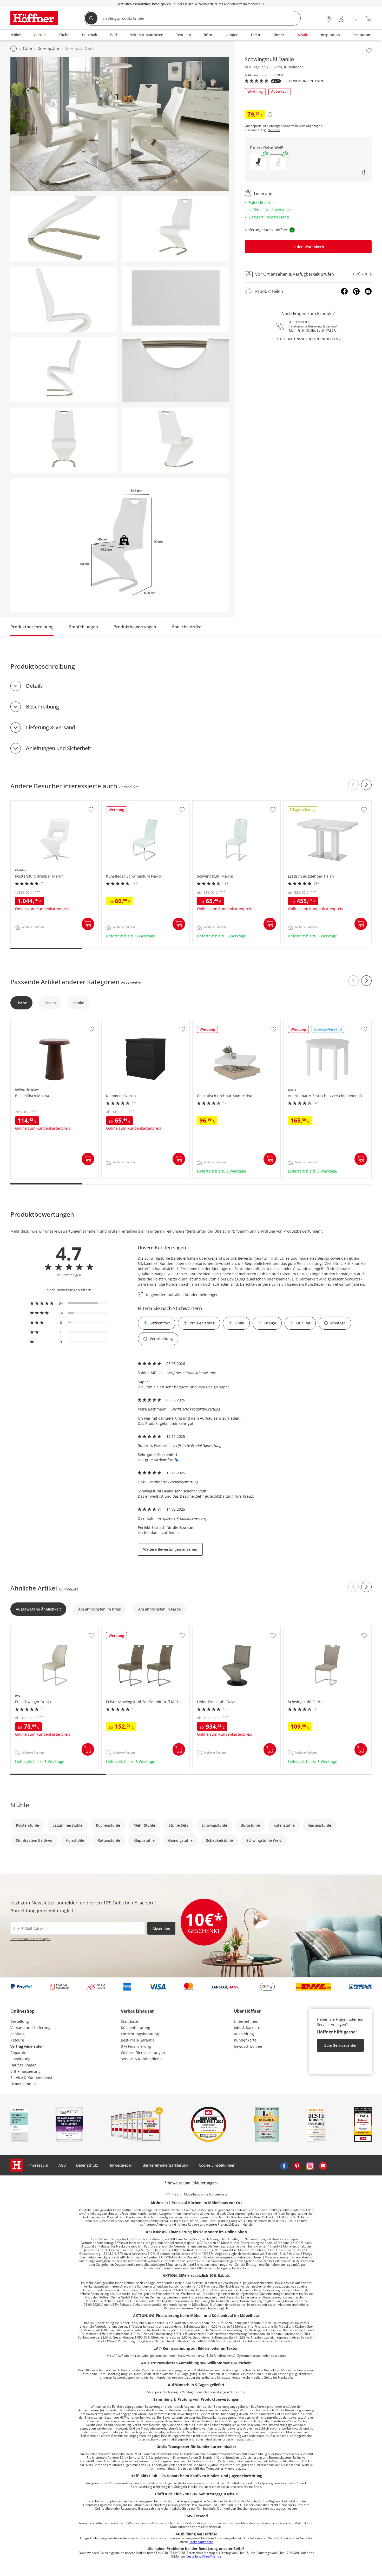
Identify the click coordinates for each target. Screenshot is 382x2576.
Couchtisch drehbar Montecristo (221, 1023)
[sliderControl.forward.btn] (366, 785)
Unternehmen (246, 2021)
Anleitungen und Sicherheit (59, 748)
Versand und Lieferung (30, 2028)
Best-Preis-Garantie (138, 2040)
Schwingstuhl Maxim (211, 803)
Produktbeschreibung (32, 627)
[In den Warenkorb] (88, 924)
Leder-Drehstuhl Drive (212, 1629)
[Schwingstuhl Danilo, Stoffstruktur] (176, 299)
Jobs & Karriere (247, 2028)
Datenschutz (87, 2165)
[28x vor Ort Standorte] (329, 19)
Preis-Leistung (202, 1323)
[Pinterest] (356, 291)
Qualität (303, 1323)
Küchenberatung (136, 2028)
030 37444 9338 (301, 322)
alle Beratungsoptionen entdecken (307, 339)
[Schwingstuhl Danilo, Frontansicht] (64, 440)
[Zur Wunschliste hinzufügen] (369, 50)
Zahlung (18, 2034)
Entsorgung (20, 2059)
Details (34, 686)
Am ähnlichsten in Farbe (160, 1609)
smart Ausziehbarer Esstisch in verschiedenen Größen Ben (327, 1025)
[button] (258, 162)
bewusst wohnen (249, 2046)
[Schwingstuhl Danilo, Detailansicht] (64, 229)
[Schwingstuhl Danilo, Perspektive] (176, 229)
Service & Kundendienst (31, 2078)
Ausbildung (244, 2034)
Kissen (50, 1003)
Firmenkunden (23, 2084)
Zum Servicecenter (341, 2045)
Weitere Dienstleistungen (143, 2053)
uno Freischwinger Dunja (33, 1629)
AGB (62, 2165)
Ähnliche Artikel (187, 627)
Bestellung (20, 2021)
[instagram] (310, 2165)
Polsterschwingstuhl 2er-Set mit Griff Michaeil (142, 1629)
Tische (21, 1003)
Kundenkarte (245, 2040)
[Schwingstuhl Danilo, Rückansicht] (176, 440)
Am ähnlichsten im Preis (100, 1609)
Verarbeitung (161, 1339)
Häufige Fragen (24, 2065)
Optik (239, 1323)
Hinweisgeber (120, 2165)
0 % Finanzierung (25, 2071)
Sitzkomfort (160, 1323)
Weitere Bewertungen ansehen (170, 1549)
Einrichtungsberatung (140, 2034)
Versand (274, 130)
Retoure (17, 2040)
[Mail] (368, 291)
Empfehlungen (84, 627)
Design (270, 1323)
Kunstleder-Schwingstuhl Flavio (130, 803)
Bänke (79, 1003)
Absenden (161, 1928)
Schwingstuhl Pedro (301, 1629)
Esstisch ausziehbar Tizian (307, 803)
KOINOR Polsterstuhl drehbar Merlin (43, 803)
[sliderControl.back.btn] (353, 785)
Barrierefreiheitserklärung (166, 2165)
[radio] (69, 1303)
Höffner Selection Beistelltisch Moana (44, 1023)
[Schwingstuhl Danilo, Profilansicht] (64, 370)
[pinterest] (297, 2165)
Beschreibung (42, 707)
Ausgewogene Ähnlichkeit (38, 1609)
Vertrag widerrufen (27, 2046)
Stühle (20, 1805)
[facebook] (284, 2165)
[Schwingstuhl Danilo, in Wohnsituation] (120, 124)
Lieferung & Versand (51, 727)
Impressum (38, 2165)
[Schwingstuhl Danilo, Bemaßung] (120, 545)
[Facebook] (344, 291)
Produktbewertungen (135, 627)
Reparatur (19, 2053)
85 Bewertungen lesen (304, 81)
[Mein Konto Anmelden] (341, 19)
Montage (338, 1323)
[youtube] (323, 2165)
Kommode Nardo (117, 1023)
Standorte (129, 2021)
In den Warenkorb (308, 247)
